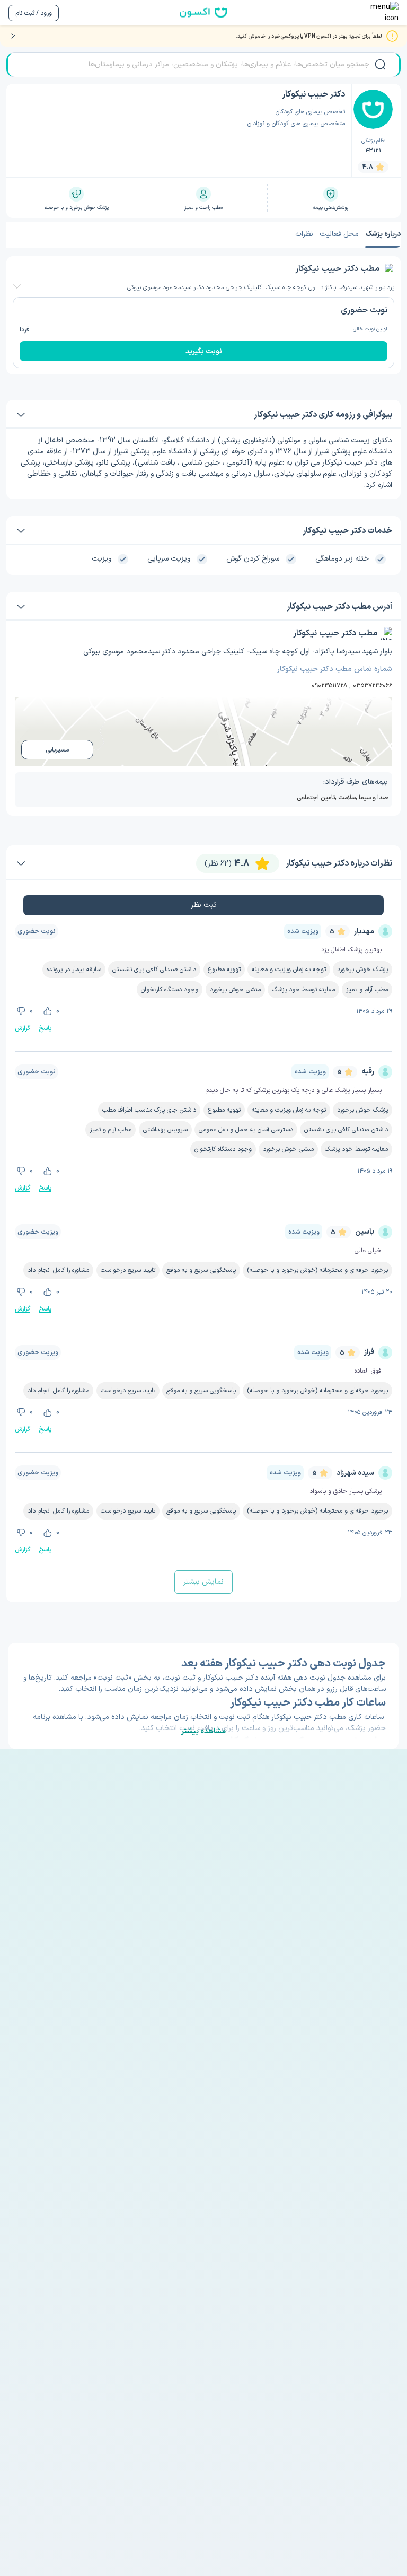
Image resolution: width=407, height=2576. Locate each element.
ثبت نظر (204, 905)
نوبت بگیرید (204, 351)
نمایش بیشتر (203, 1582)
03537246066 (373, 686)
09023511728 (329, 686)
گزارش (23, 1028)
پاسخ (45, 1028)
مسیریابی (57, 750)
